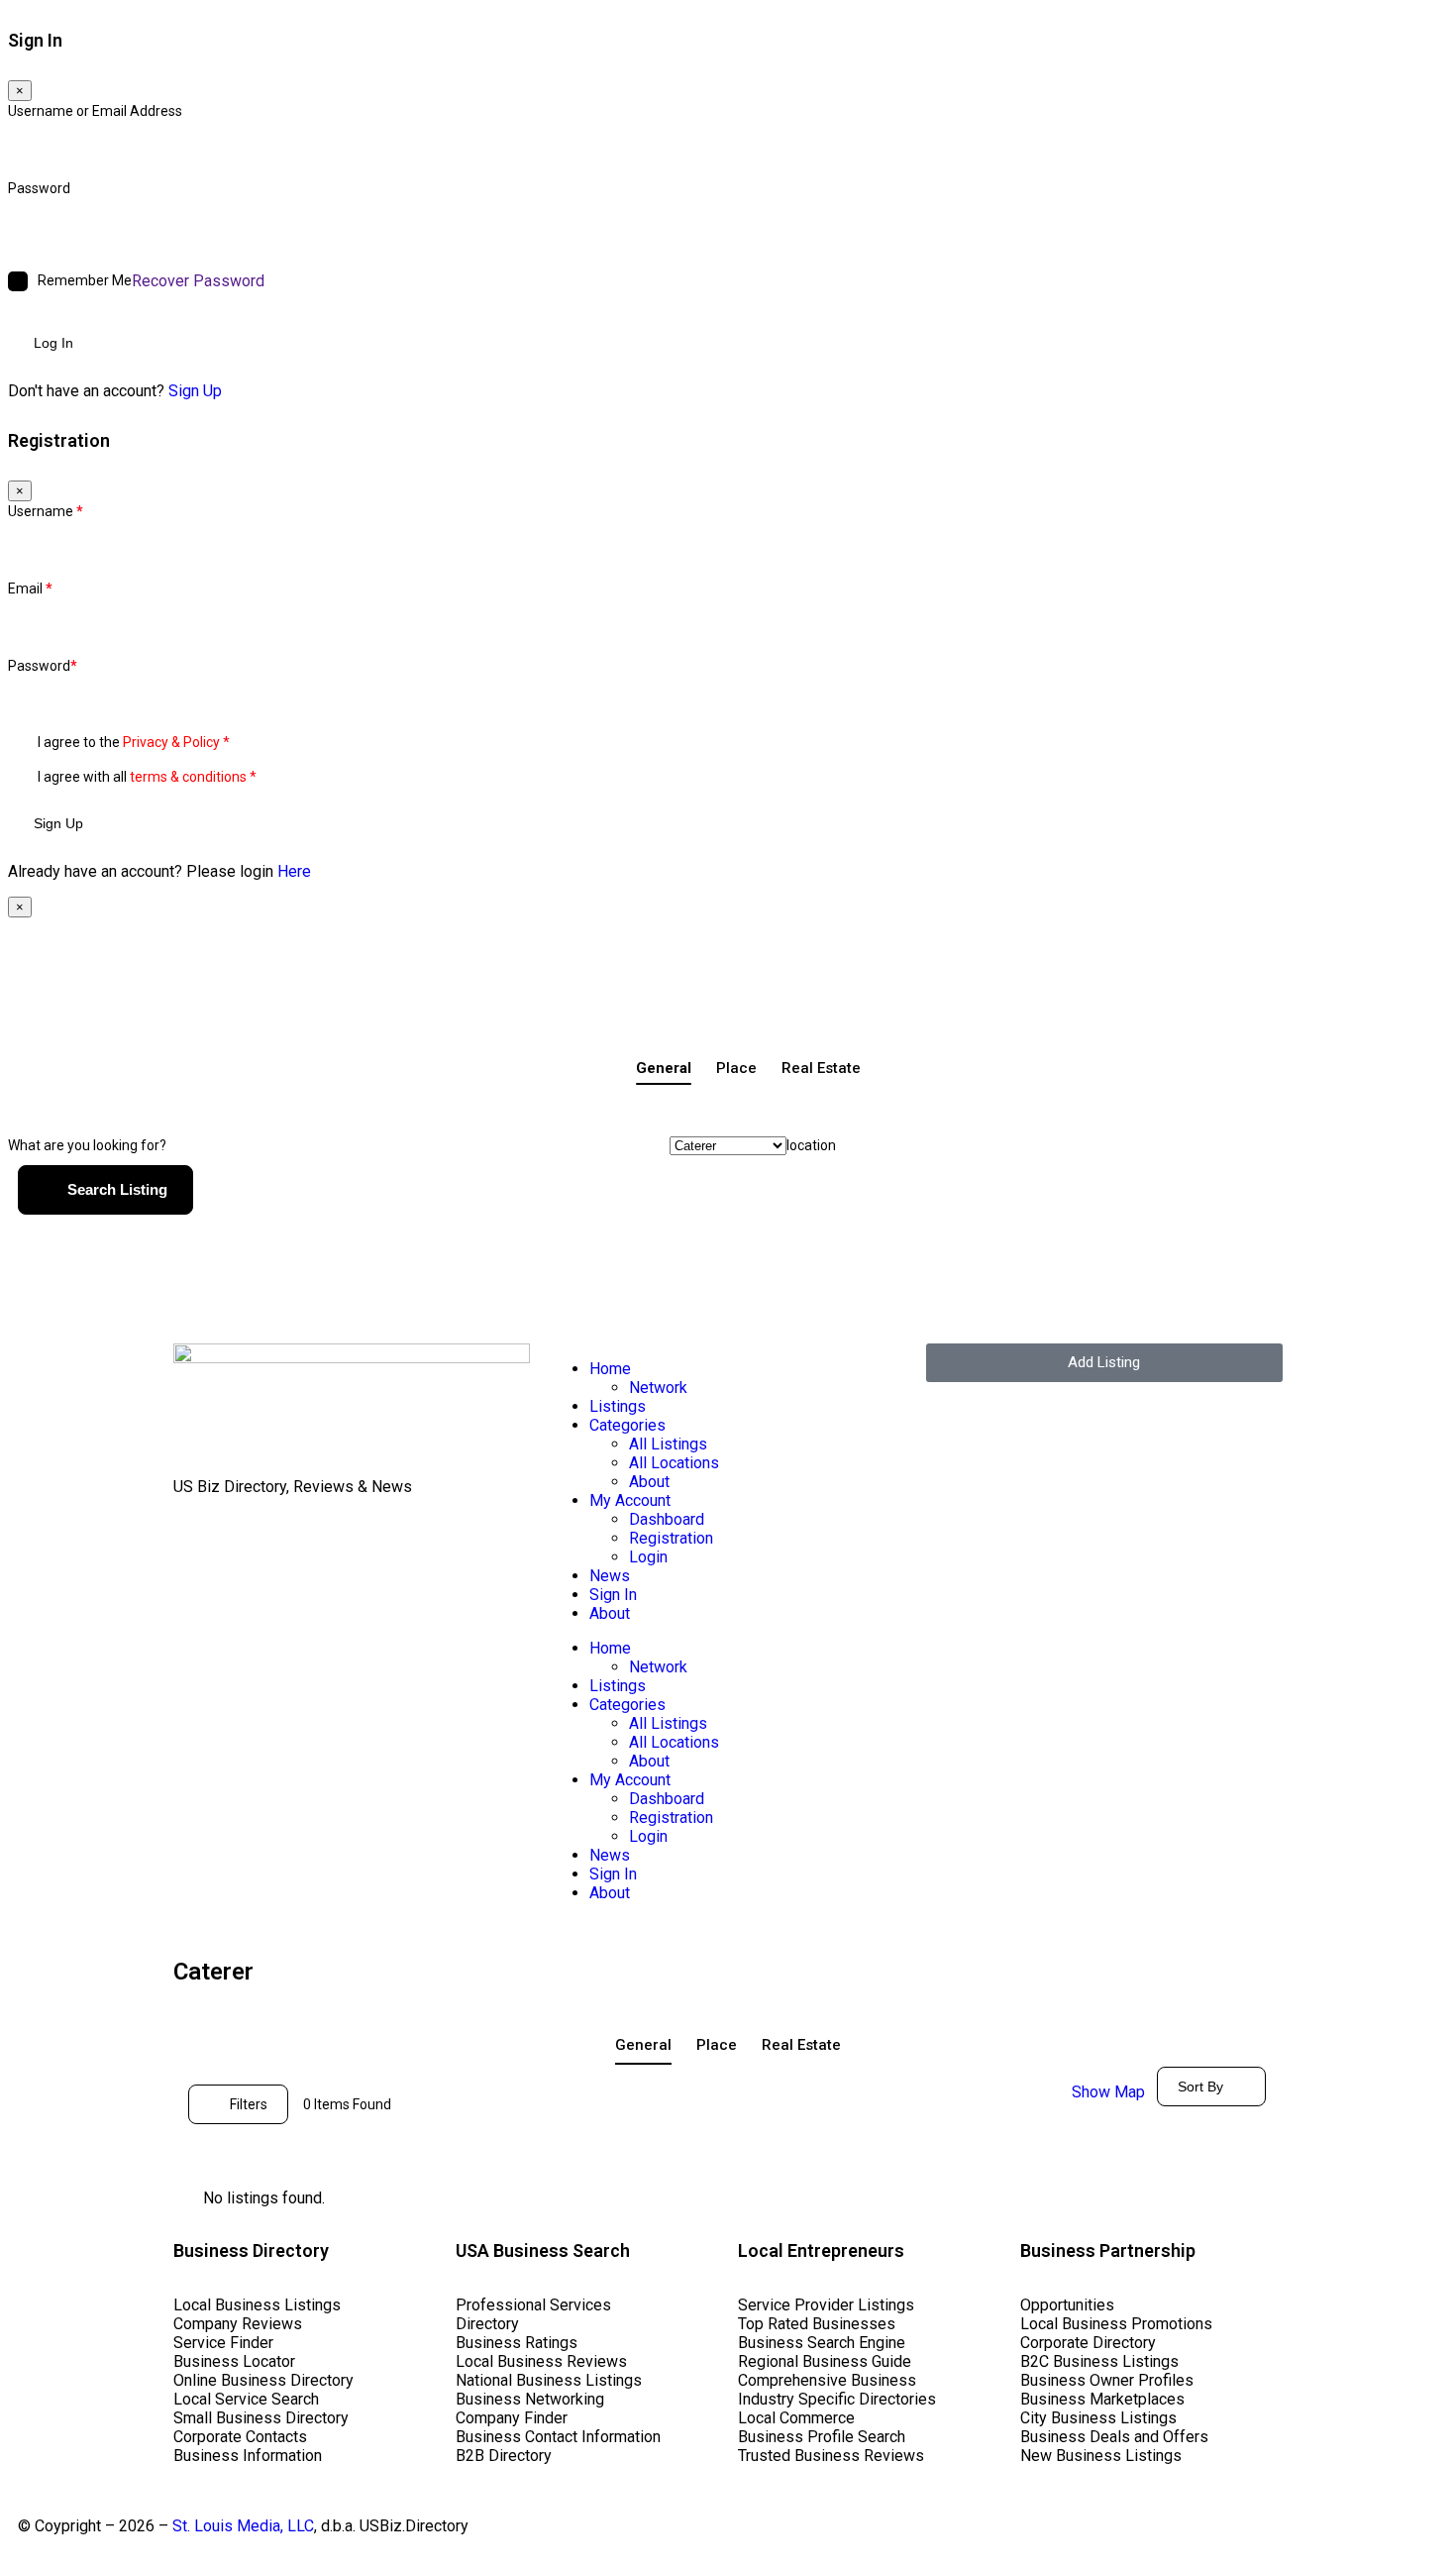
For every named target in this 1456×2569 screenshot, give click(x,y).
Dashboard (667, 1519)
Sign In (613, 1595)
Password (39, 188)
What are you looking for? (87, 1145)
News (610, 1576)
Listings (618, 1406)
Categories (627, 1425)
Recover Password (198, 281)
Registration (671, 1538)
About (649, 1482)
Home (610, 1369)
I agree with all (147, 777)
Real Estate (821, 1068)
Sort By (1200, 2087)
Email (30, 589)
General (664, 1068)
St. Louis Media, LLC (243, 2526)
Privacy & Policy (171, 742)
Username (46, 511)
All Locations (674, 1463)
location (811, 1145)
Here (294, 871)
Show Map (1108, 2092)
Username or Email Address (95, 111)
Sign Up (195, 391)
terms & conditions (188, 777)
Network (658, 1388)
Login (648, 1557)
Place (736, 1068)
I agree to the (134, 742)
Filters (249, 2104)
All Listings (668, 1444)
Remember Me (85, 280)
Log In (53, 343)
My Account (630, 1500)
